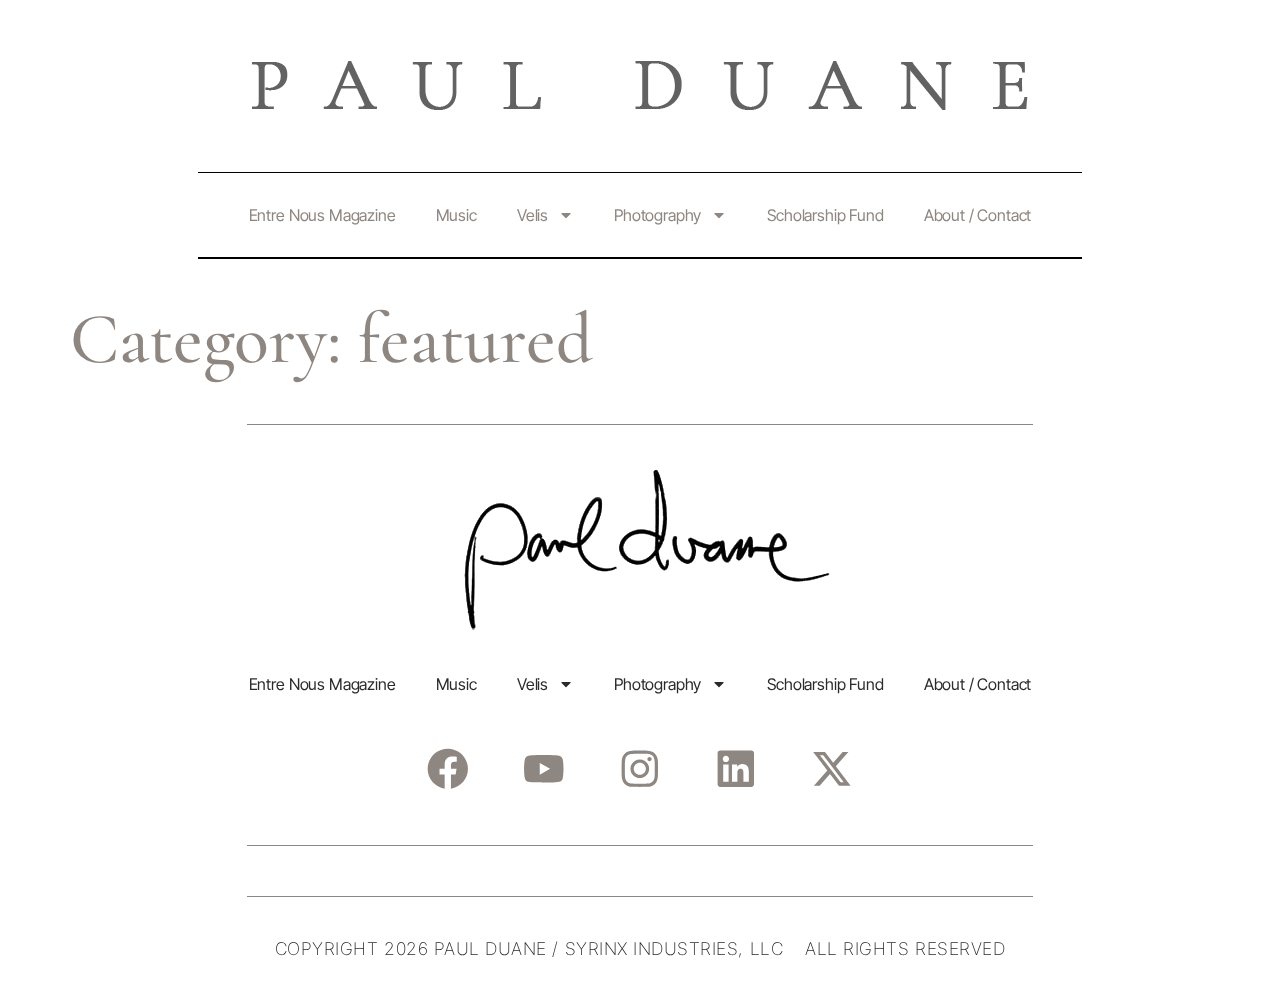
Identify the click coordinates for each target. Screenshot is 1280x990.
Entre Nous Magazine (322, 215)
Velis (532, 215)
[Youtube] (543, 768)
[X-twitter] (831, 768)
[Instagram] (639, 768)
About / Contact (978, 215)
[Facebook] (447, 768)
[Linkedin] (735, 768)
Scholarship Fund (825, 215)
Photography (657, 215)
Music (456, 215)
